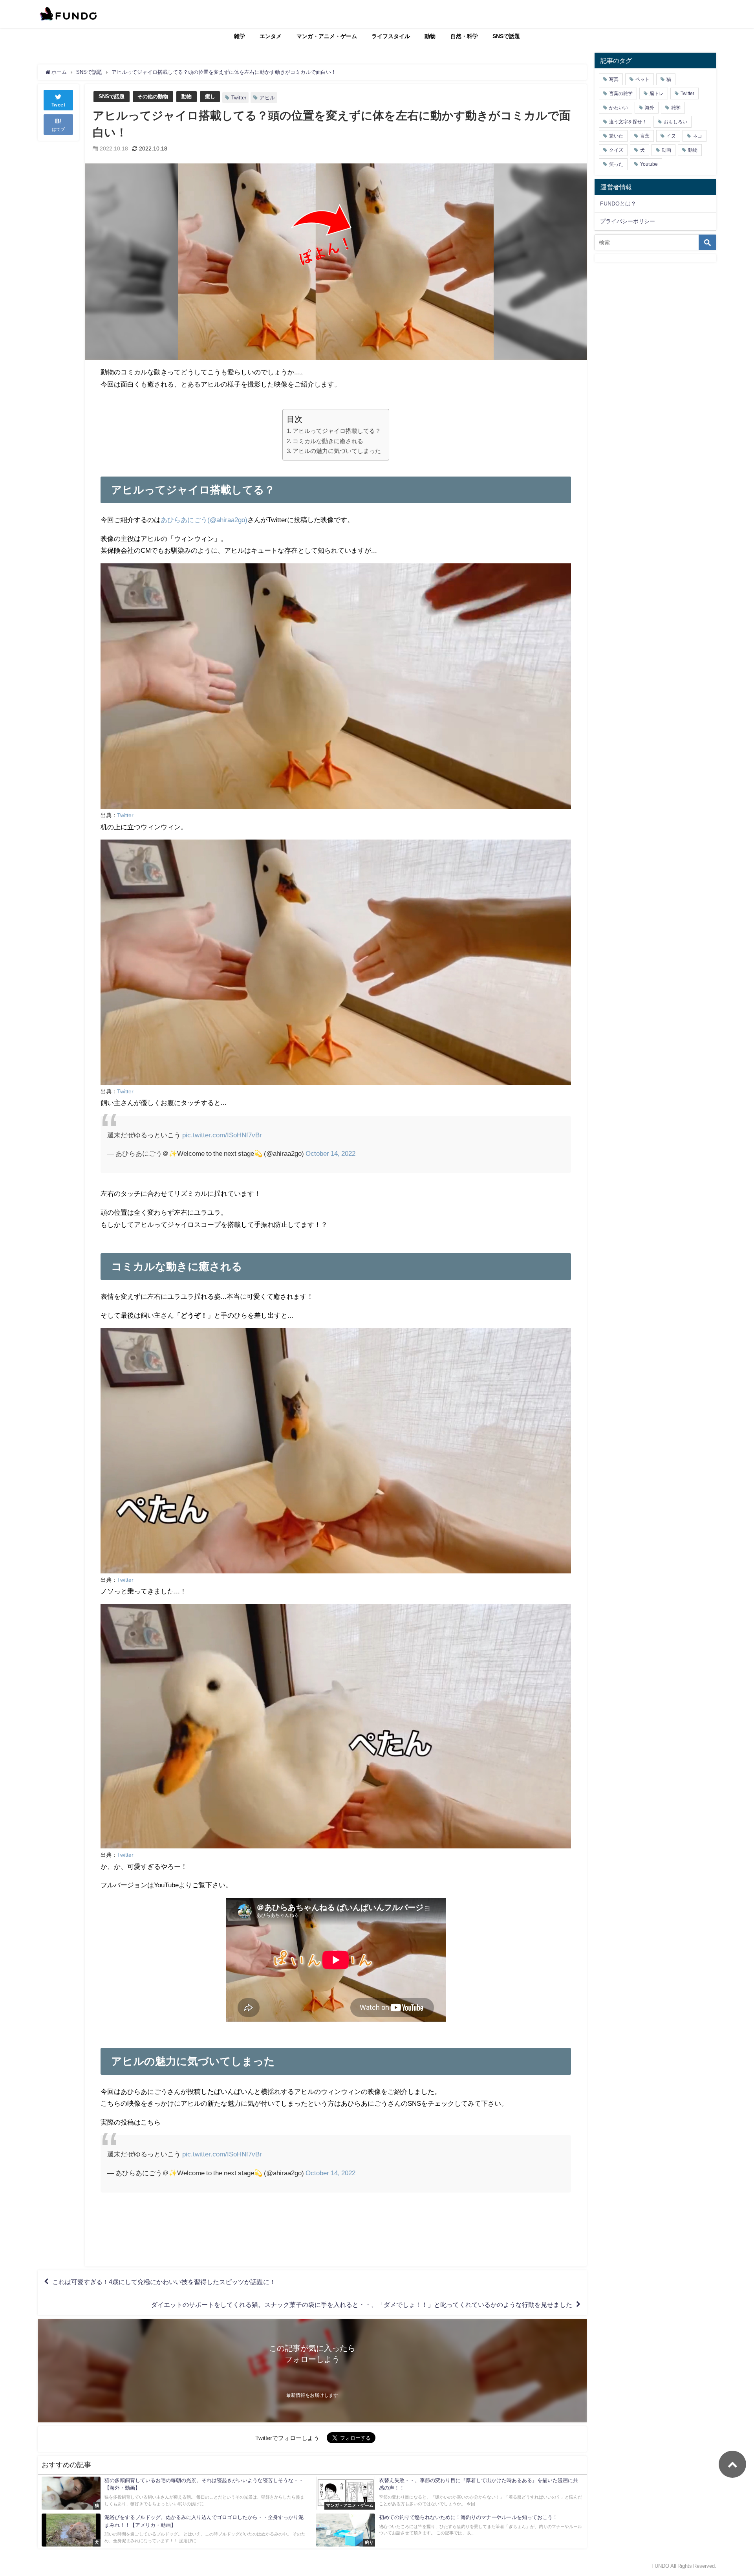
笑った (616, 164)
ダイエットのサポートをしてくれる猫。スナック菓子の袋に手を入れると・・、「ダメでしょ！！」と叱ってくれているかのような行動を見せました (362, 2304)
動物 (430, 36)
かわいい (619, 108)
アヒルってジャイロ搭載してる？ (337, 431)
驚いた (616, 136)
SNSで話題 (506, 36)
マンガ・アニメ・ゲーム (327, 36)
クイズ (616, 150)
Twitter (239, 98)
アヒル (267, 98)
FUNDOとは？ (618, 204)
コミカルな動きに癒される (328, 441)
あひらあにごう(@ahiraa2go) (204, 520)
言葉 (645, 136)
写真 (614, 79)
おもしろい (675, 122)
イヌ (671, 136)
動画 (666, 150)
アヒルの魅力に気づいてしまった (337, 451)
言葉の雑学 (621, 94)
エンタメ (271, 36)
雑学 (240, 36)
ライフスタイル (391, 36)
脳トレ (657, 94)
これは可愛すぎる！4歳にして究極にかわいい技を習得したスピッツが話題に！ (164, 2282)
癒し (210, 96)
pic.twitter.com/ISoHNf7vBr (222, 1135)
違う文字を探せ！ (628, 122)
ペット (642, 79)
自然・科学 (464, 36)
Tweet (59, 105)
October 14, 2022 (330, 1153)
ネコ (697, 136)
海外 (650, 108)
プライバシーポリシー (628, 221)
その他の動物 (153, 96)
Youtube (649, 164)
